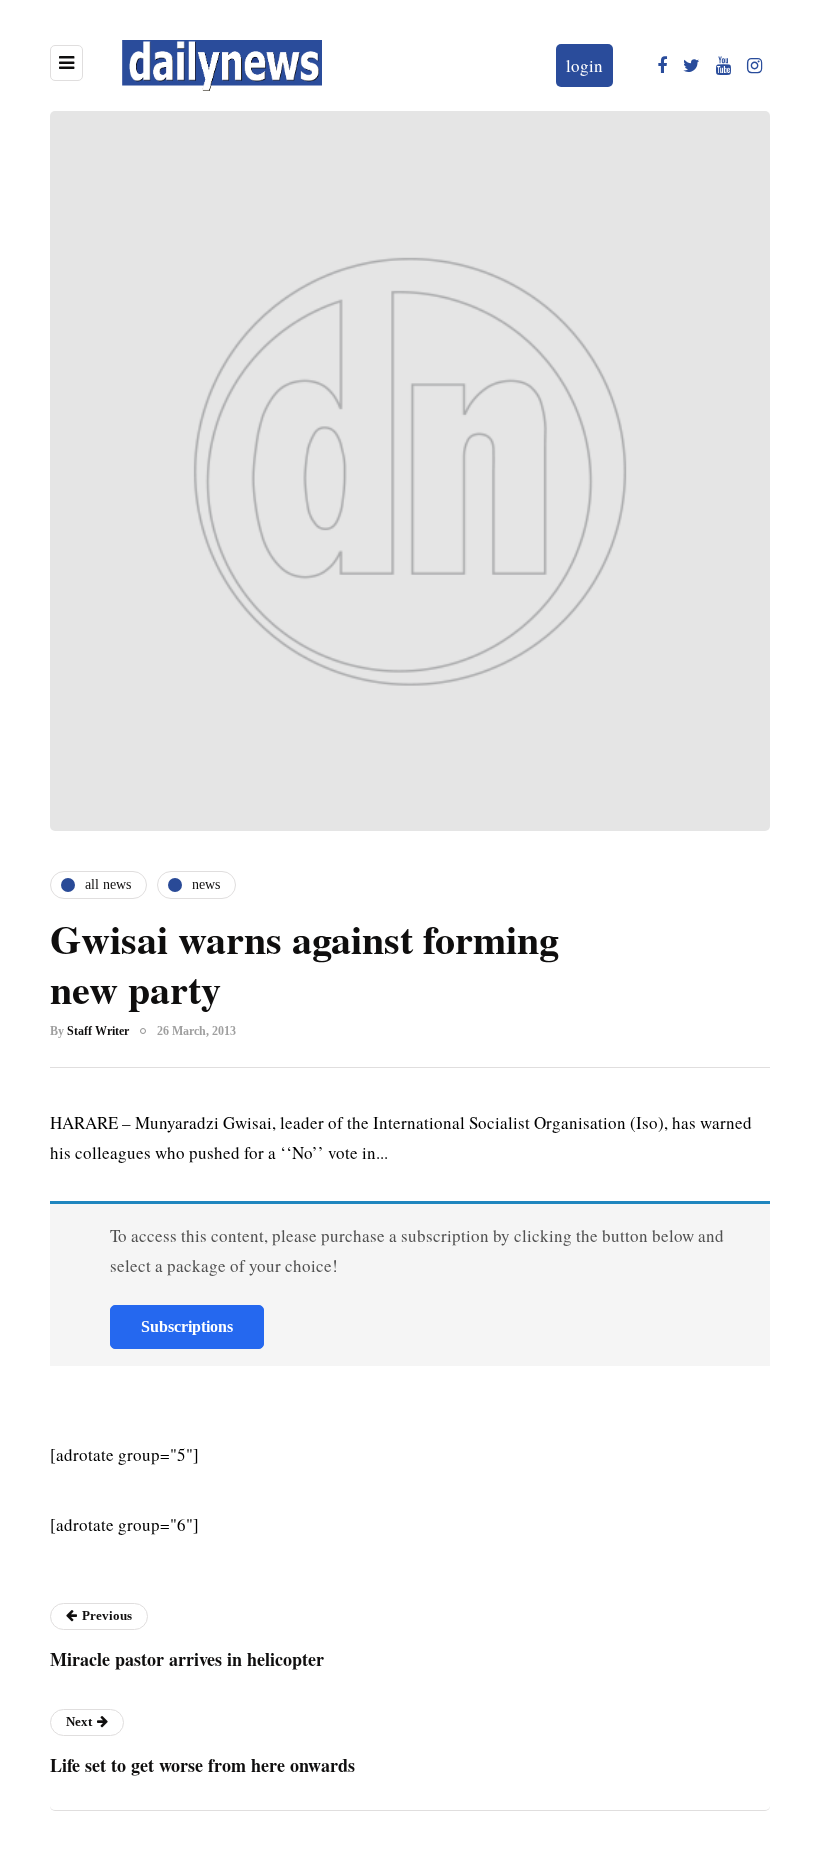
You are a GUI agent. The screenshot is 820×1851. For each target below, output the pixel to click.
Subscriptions (187, 1326)
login (584, 65)
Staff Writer (98, 1031)
